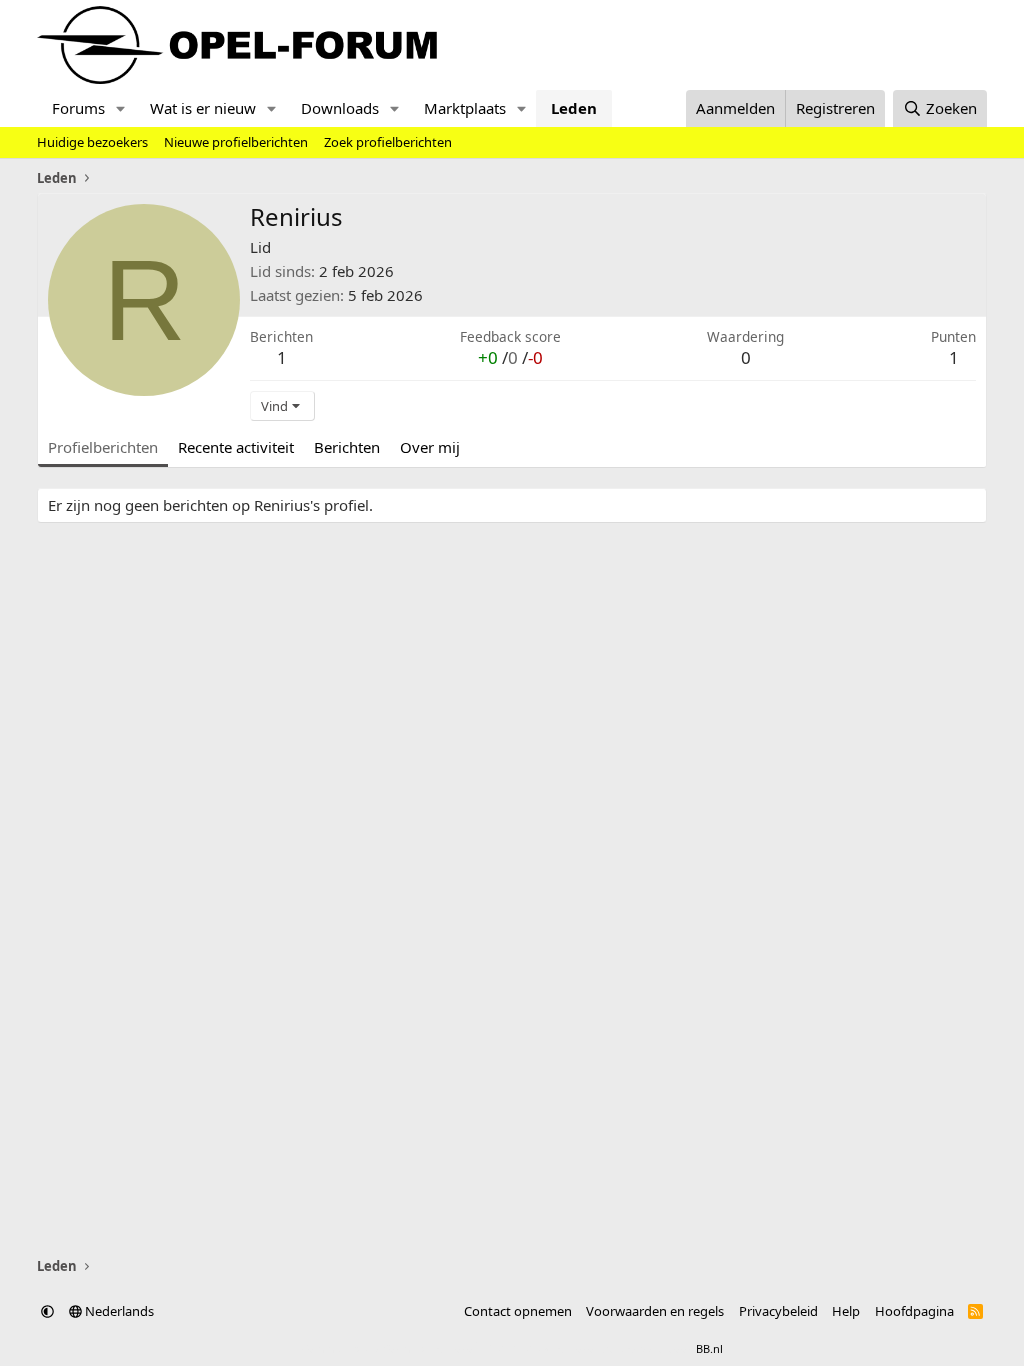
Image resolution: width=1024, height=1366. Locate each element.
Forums (78, 108)
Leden (574, 108)
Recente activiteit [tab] (236, 447)
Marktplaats (465, 108)
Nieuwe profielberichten (236, 142)
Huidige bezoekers (92, 142)
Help (846, 1311)
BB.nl (709, 1348)
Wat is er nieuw (203, 108)
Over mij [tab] (430, 447)
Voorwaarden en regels (655, 1311)
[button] (121, 108)
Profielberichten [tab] (103, 447)
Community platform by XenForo (459, 1348)
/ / (510, 357)
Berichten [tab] (347, 447)
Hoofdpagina (914, 1311)
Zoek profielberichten (388, 142)
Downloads (340, 108)
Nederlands (118, 1311)
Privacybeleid (778, 1311)
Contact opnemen (518, 1311)
